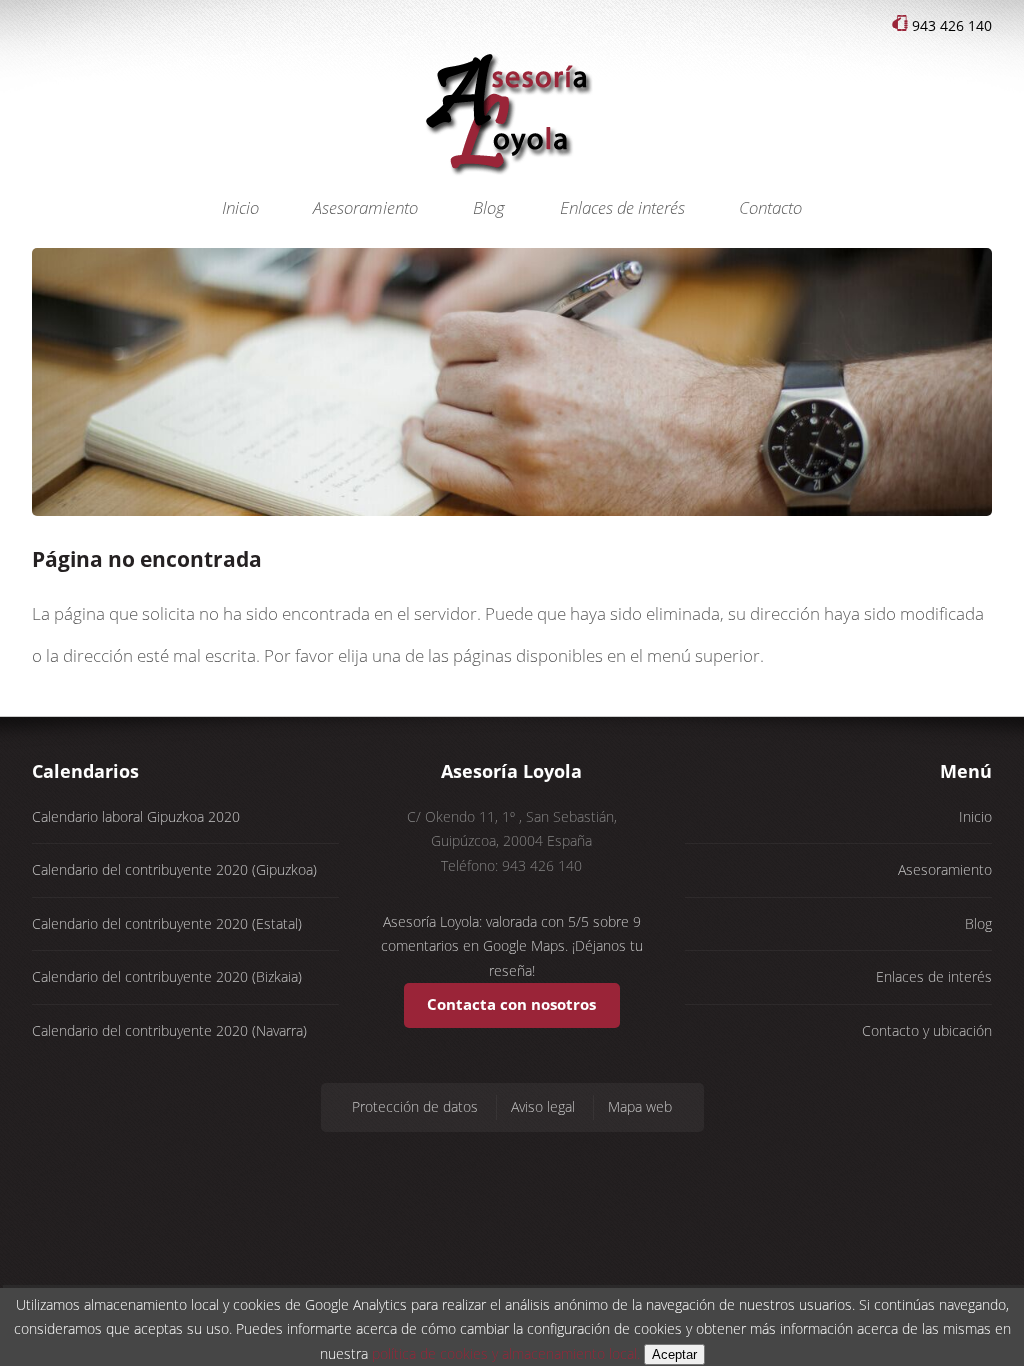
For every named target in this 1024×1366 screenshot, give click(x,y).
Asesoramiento (365, 207)
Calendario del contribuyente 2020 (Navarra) (169, 1030)
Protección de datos (415, 1106)
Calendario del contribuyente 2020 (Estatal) (167, 923)
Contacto (770, 207)
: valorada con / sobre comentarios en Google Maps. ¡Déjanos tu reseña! (512, 946)
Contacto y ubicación (927, 1030)
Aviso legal (543, 1106)
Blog (489, 207)
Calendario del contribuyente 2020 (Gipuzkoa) (174, 869)
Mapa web (640, 1106)
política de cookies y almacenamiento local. (506, 1353)
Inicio (240, 207)
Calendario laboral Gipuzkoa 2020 (136, 816)
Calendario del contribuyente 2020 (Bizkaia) (167, 976)
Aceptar (674, 1354)
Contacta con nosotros (511, 1004)
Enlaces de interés (622, 207)
